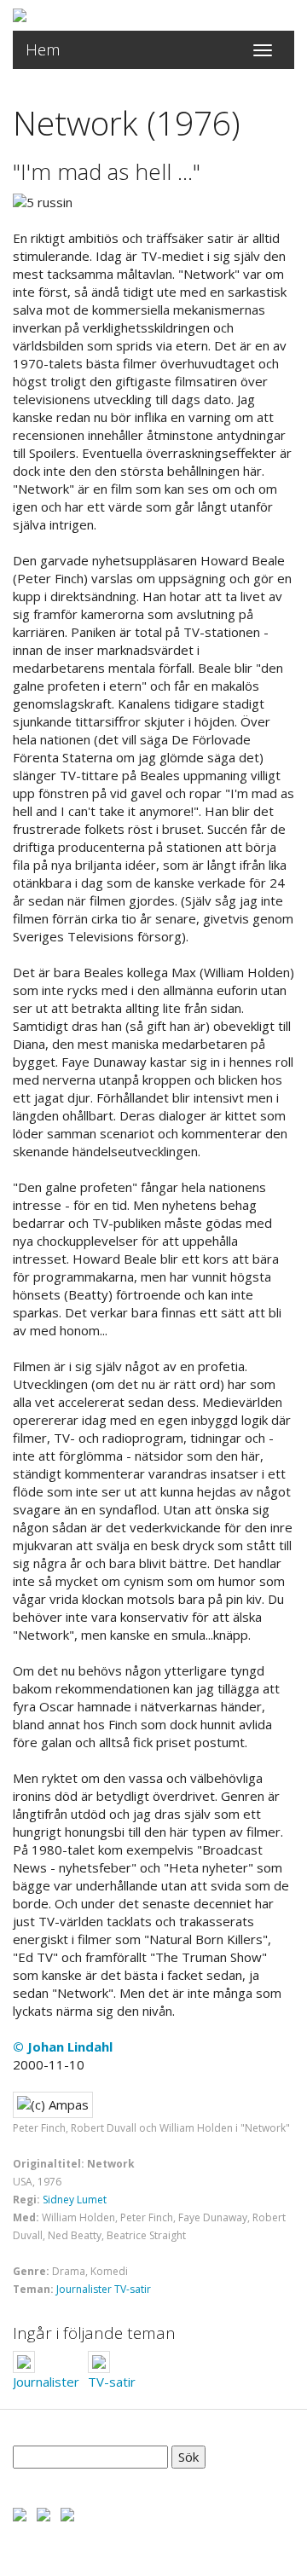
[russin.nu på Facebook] (20, 2513)
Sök (188, 2457)
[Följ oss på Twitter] (43, 2513)
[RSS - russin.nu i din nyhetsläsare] (67, 2513)
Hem (43, 49)
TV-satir (133, 2289)
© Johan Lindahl (63, 2046)
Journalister (84, 2289)
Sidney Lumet (75, 2200)
